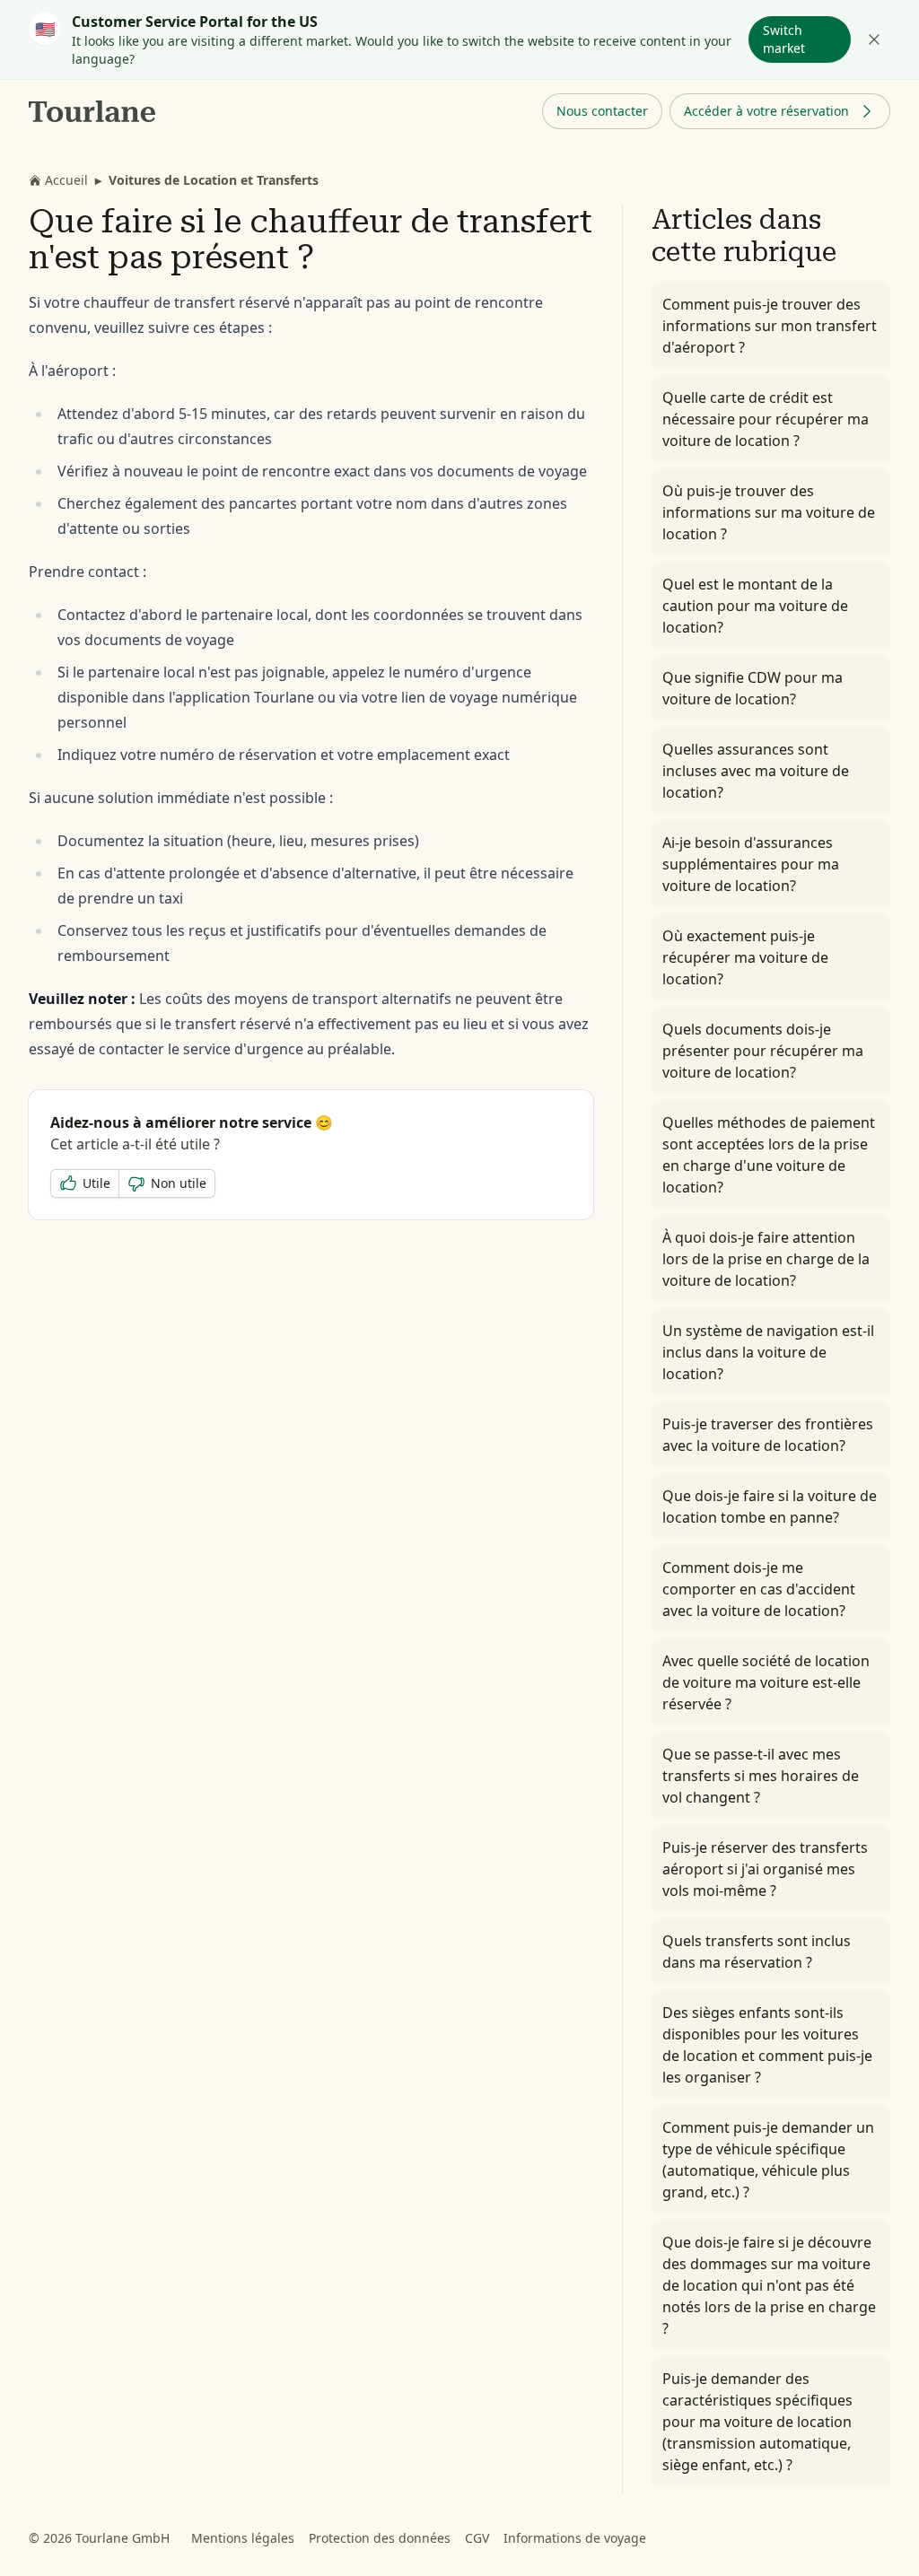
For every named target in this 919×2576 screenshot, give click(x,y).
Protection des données (380, 2538)
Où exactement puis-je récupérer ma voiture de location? (745, 957)
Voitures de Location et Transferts (214, 180)
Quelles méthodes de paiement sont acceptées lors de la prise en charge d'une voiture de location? (769, 1155)
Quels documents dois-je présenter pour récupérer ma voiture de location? (763, 1051)
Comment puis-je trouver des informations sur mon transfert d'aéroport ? (770, 326)
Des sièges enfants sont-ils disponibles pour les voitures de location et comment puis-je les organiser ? (767, 2045)
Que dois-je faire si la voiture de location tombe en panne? (770, 1506)
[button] (602, 111)
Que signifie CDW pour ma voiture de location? (753, 688)
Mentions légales (243, 2538)
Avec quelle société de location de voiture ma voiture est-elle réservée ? (766, 1682)
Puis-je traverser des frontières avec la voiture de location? (768, 1435)
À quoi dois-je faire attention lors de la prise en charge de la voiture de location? (766, 1259)
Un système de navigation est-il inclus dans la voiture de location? (768, 1352)
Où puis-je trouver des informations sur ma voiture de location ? (769, 512)
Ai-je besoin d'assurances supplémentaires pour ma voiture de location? (751, 864)
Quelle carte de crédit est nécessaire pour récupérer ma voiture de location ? (766, 419)
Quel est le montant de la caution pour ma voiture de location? (755, 606)
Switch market (784, 39)
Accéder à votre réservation (766, 111)
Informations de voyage (575, 2538)
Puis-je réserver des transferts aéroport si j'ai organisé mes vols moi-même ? (765, 1869)
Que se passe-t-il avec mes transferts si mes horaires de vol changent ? (761, 1776)
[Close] (874, 39)
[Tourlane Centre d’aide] (93, 111)
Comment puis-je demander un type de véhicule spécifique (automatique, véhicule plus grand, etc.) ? (768, 2160)
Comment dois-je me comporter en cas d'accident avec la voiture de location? (759, 1589)
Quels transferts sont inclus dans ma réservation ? (757, 1952)
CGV (477, 2538)
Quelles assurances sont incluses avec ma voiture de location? (756, 771)
